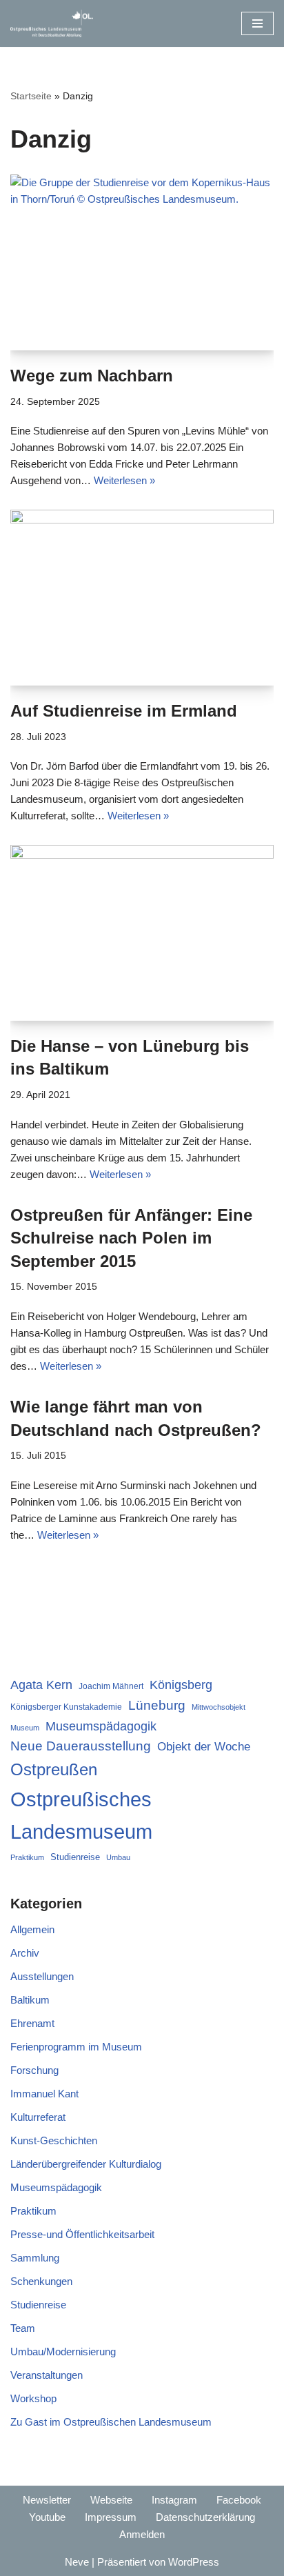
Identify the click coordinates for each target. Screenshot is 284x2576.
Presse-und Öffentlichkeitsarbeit (82, 2234)
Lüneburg (157, 1705)
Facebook (239, 2500)
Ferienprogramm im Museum (76, 2047)
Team (23, 2328)
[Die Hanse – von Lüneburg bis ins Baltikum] (142, 933)
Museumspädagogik (101, 1726)
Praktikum (27, 1857)
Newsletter (47, 2500)
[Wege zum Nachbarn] (142, 262)
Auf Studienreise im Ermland (124, 711)
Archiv (25, 1953)
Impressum (111, 2517)
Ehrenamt (32, 2023)
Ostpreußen (54, 1769)
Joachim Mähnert (111, 1686)
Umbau (118, 1857)
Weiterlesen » (124, 480)
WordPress (194, 2562)
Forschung (34, 2070)
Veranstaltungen (47, 2375)
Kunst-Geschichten (54, 2140)
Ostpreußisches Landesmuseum (81, 1815)
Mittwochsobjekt (219, 1707)
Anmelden (142, 2534)
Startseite (31, 96)
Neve (77, 2562)
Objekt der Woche (204, 1746)
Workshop (33, 2398)
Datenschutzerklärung (205, 2517)
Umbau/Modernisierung (63, 2352)
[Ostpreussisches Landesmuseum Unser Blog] (52, 23)
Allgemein (32, 1929)
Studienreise (75, 1857)
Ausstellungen (42, 1976)
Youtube (47, 2517)
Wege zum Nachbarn (92, 376)
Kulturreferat (38, 2117)
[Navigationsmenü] (257, 23)
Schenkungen (41, 2281)
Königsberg (181, 1685)
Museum (25, 1728)
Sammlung (35, 2258)
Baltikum (30, 2000)
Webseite (111, 2500)
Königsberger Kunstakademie (66, 1707)
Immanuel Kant (44, 2094)
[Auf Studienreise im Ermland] (142, 598)
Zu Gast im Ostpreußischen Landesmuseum (111, 2422)
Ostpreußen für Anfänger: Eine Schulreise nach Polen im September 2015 (131, 1238)
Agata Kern (41, 1685)
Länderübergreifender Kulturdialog (86, 2164)
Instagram (174, 2500)
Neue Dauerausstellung (81, 1746)
